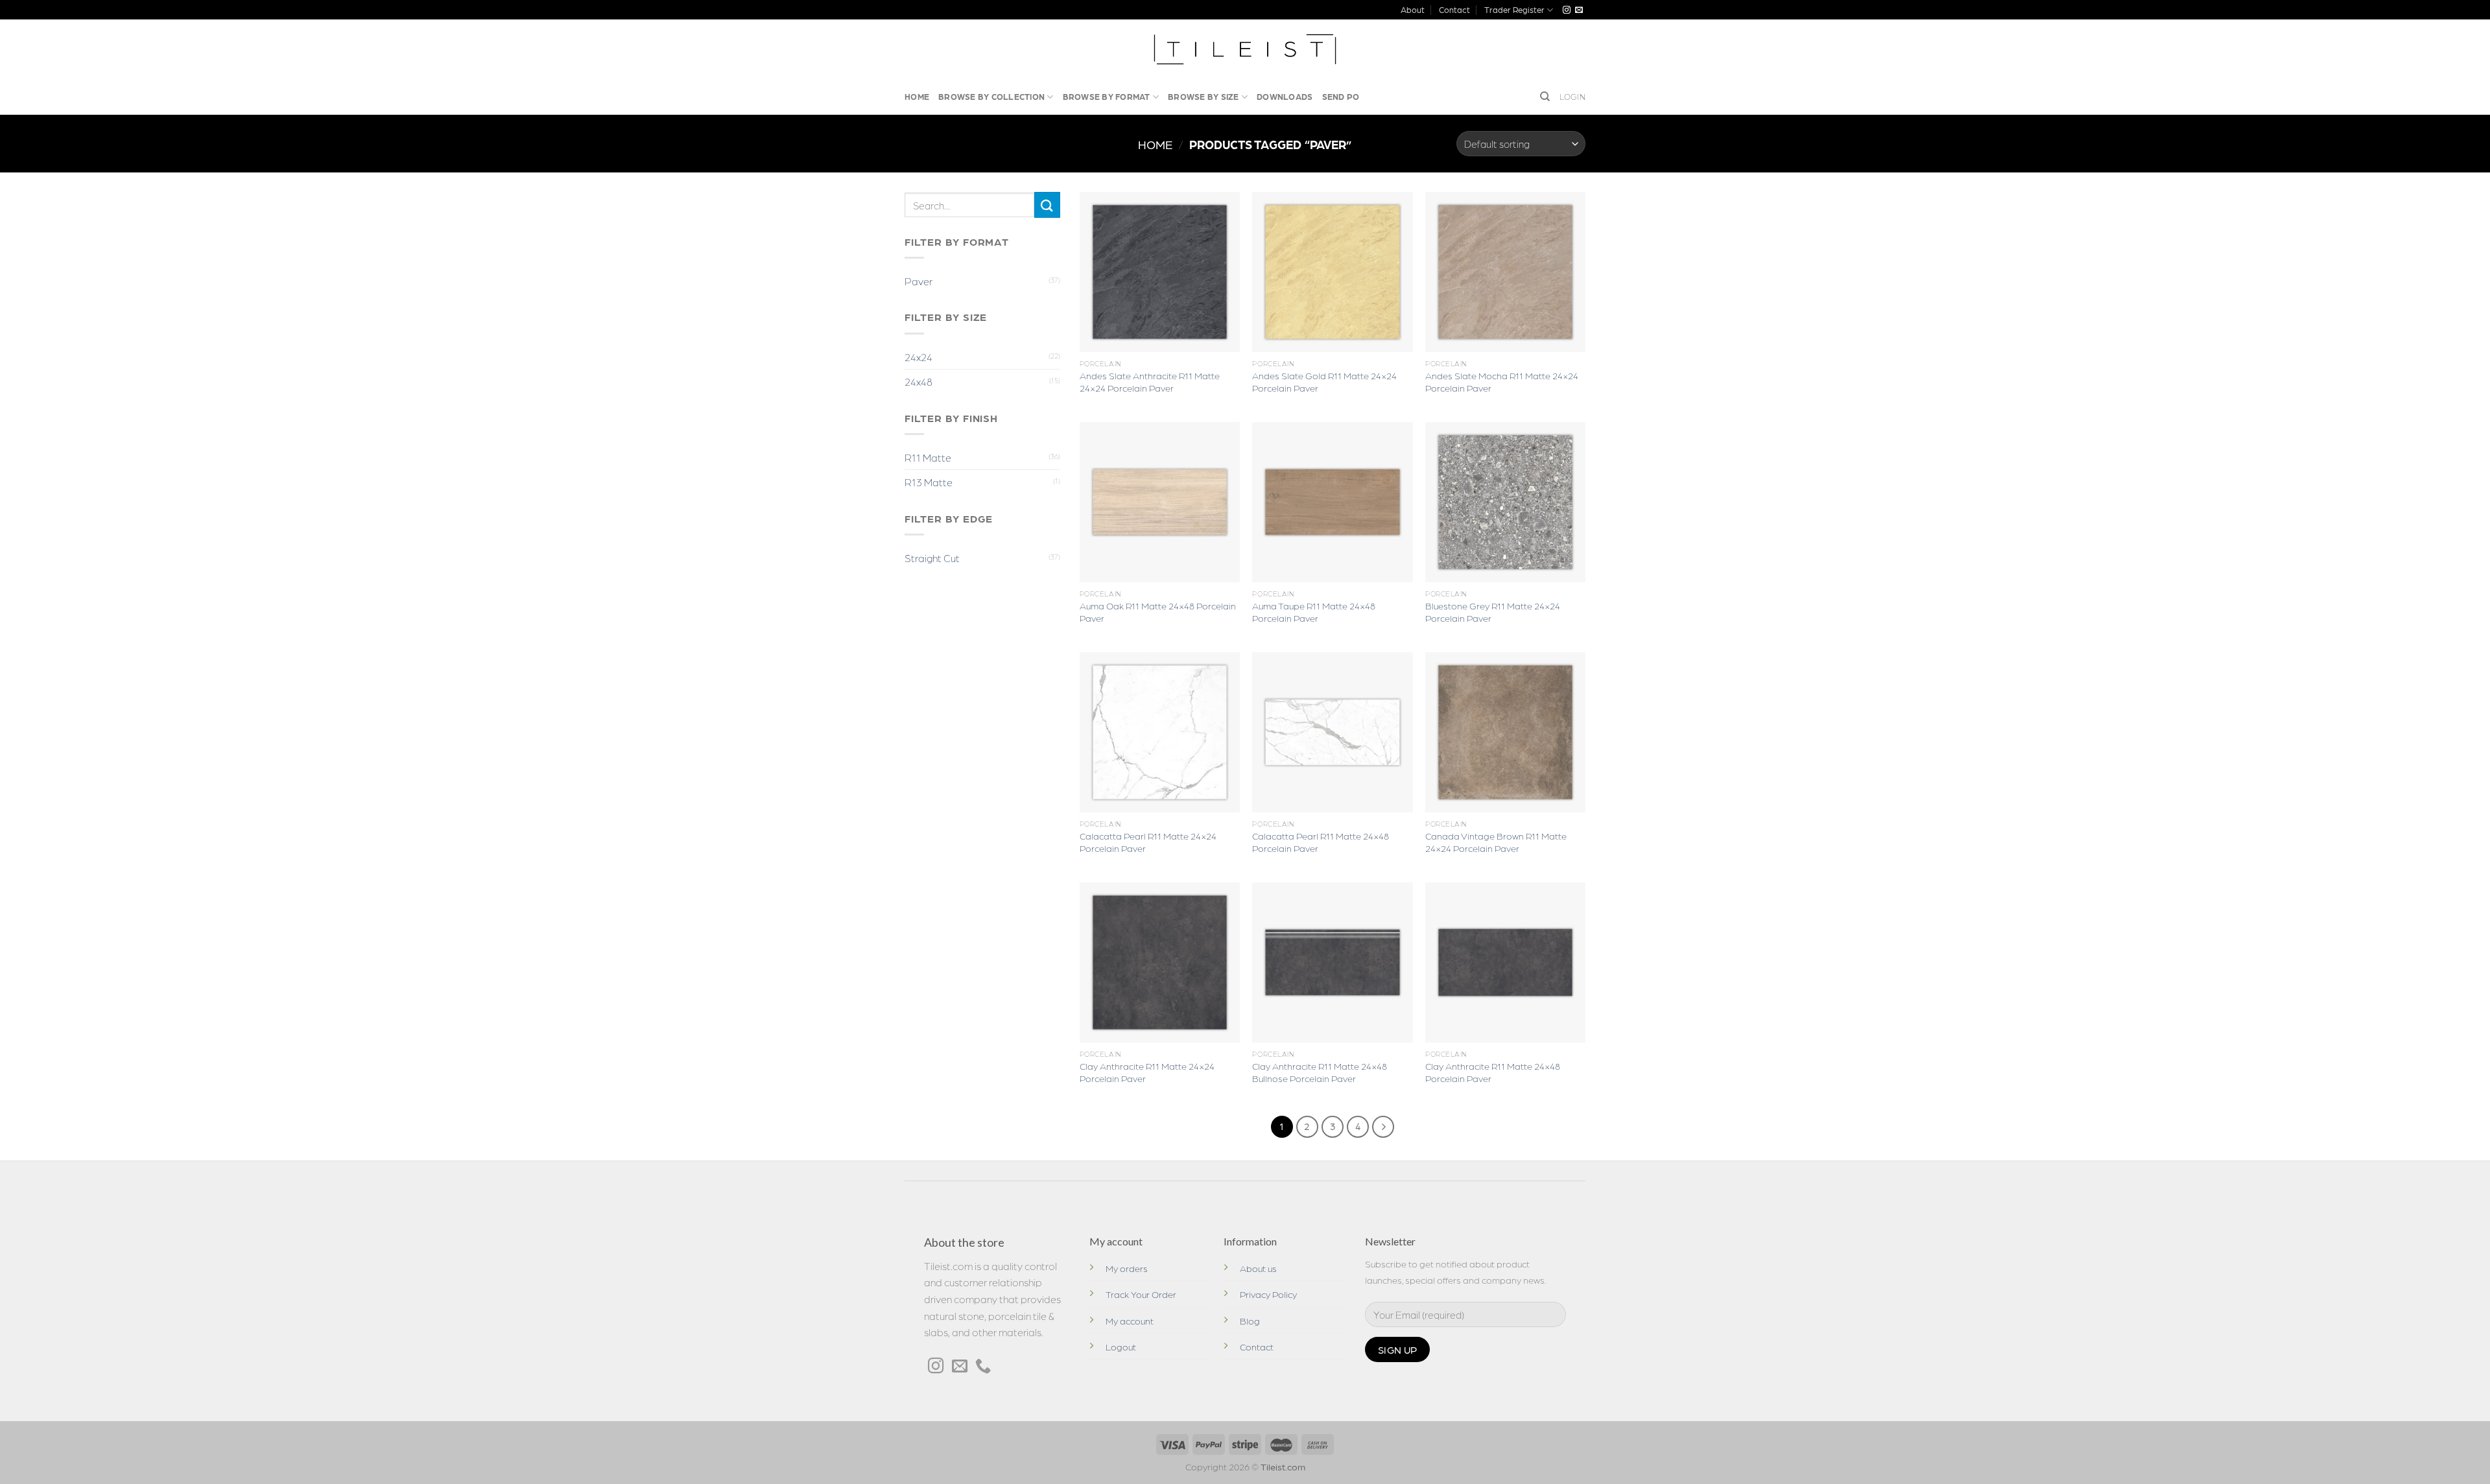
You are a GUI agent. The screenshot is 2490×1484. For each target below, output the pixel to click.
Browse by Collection (991, 96)
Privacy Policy (1268, 1294)
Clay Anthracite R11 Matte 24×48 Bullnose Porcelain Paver (1320, 1072)
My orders (1127, 1268)
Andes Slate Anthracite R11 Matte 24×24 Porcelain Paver (1150, 382)
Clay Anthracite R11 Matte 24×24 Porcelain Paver (1147, 1072)
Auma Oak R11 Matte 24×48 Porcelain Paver (1158, 612)
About (1413, 9)
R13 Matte (929, 482)
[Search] (1545, 97)
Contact (1454, 9)
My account (1130, 1321)
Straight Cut (932, 558)
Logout (1121, 1347)
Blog (1250, 1321)
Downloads (1285, 96)
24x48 (919, 382)
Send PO (1341, 96)
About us (1258, 1268)
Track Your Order (1141, 1294)
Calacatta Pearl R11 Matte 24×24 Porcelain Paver (1148, 842)
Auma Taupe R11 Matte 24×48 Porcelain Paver (1314, 612)
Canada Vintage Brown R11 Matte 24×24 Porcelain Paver (1496, 842)
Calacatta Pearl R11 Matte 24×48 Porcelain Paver (1321, 842)
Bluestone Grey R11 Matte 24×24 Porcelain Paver (1493, 612)
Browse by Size (1203, 96)
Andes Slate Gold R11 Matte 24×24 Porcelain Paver (1324, 382)
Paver (919, 281)
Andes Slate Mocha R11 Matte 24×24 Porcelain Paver (1502, 382)
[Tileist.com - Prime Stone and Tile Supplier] (1245, 49)
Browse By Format (1107, 96)
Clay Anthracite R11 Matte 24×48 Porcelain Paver (1493, 1072)
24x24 (919, 357)
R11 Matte (928, 457)
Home (917, 96)
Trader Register (1514, 9)
